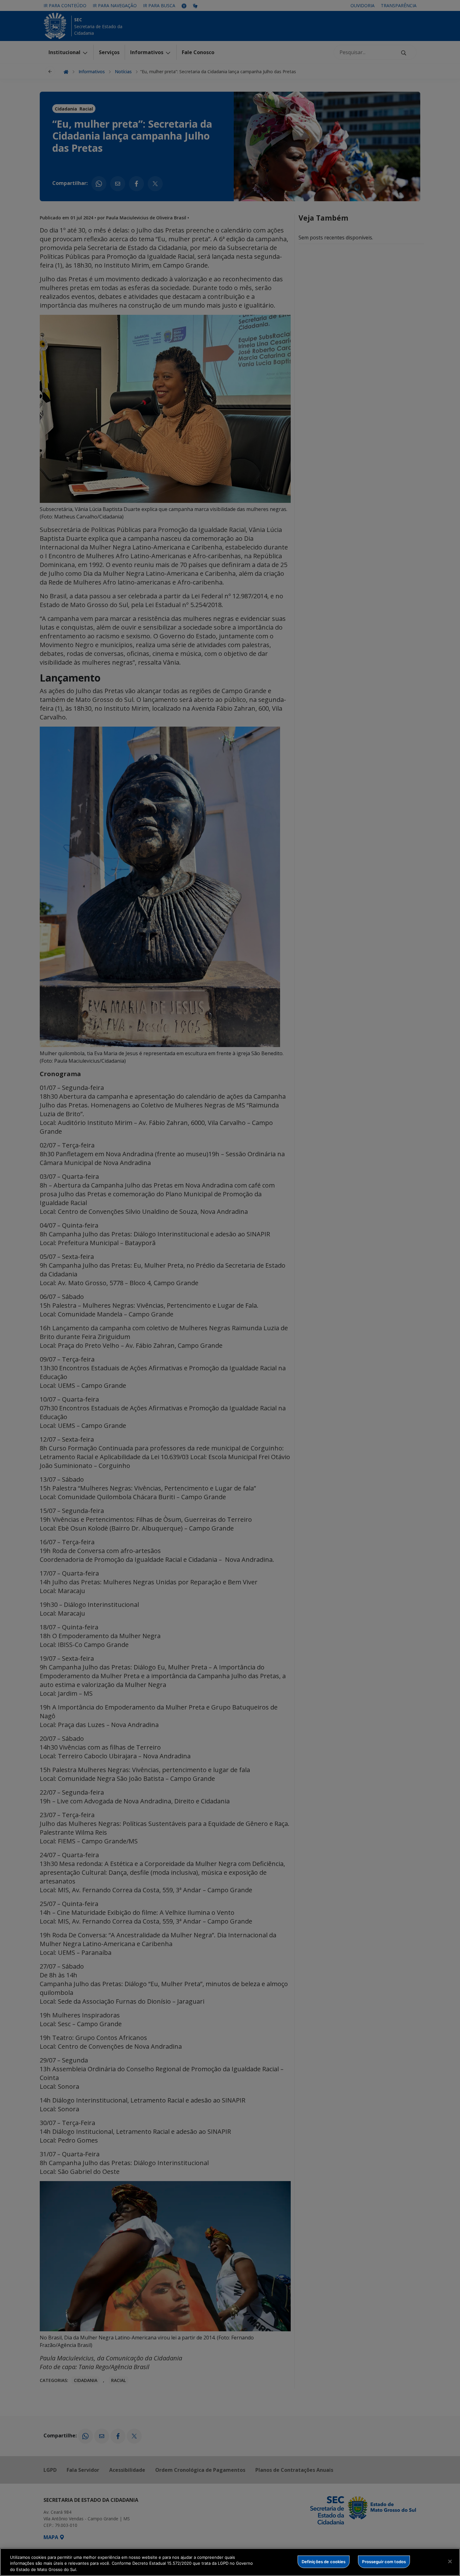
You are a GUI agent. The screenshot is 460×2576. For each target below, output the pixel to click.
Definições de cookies (324, 2561)
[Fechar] (450, 2561)
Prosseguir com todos (384, 2561)
